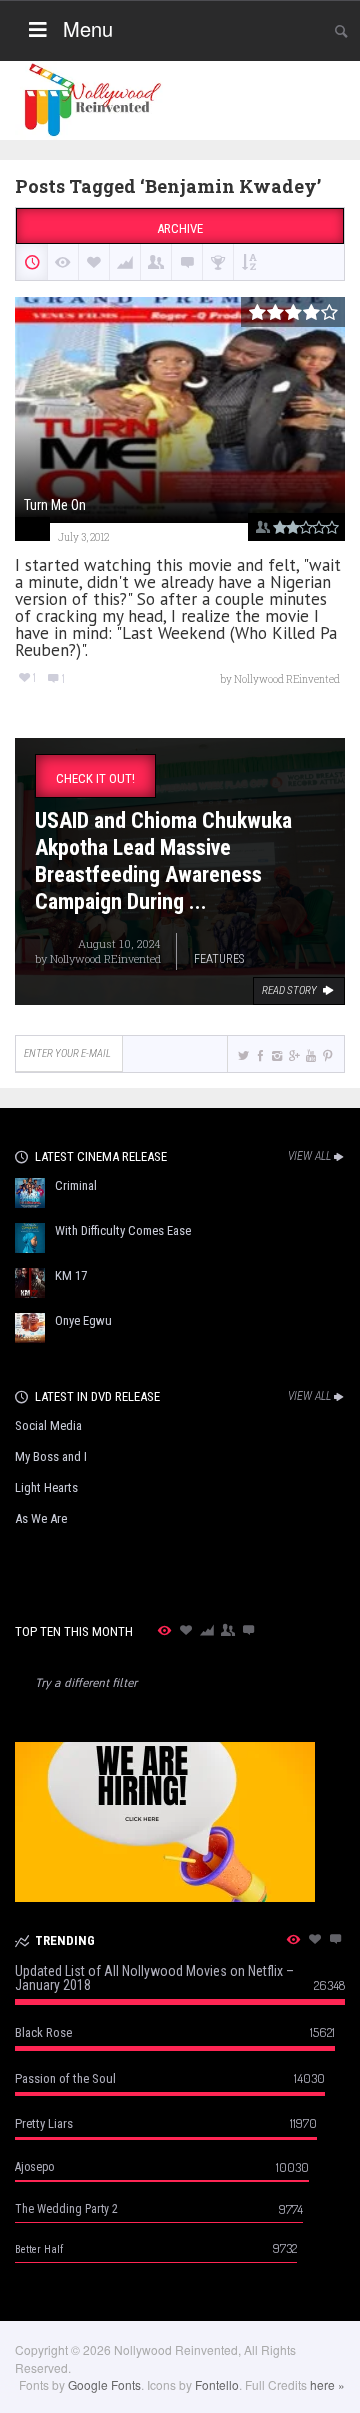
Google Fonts (104, 2384)
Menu (88, 28)
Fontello (217, 2384)
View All (309, 1156)
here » (327, 2384)
